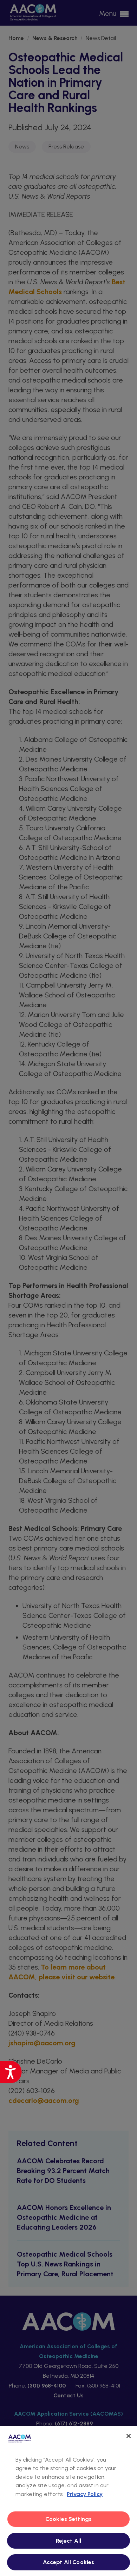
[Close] (129, 2436)
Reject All (69, 2541)
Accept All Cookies (69, 2562)
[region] (68, 2501)
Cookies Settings (69, 2519)
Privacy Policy (85, 2494)
